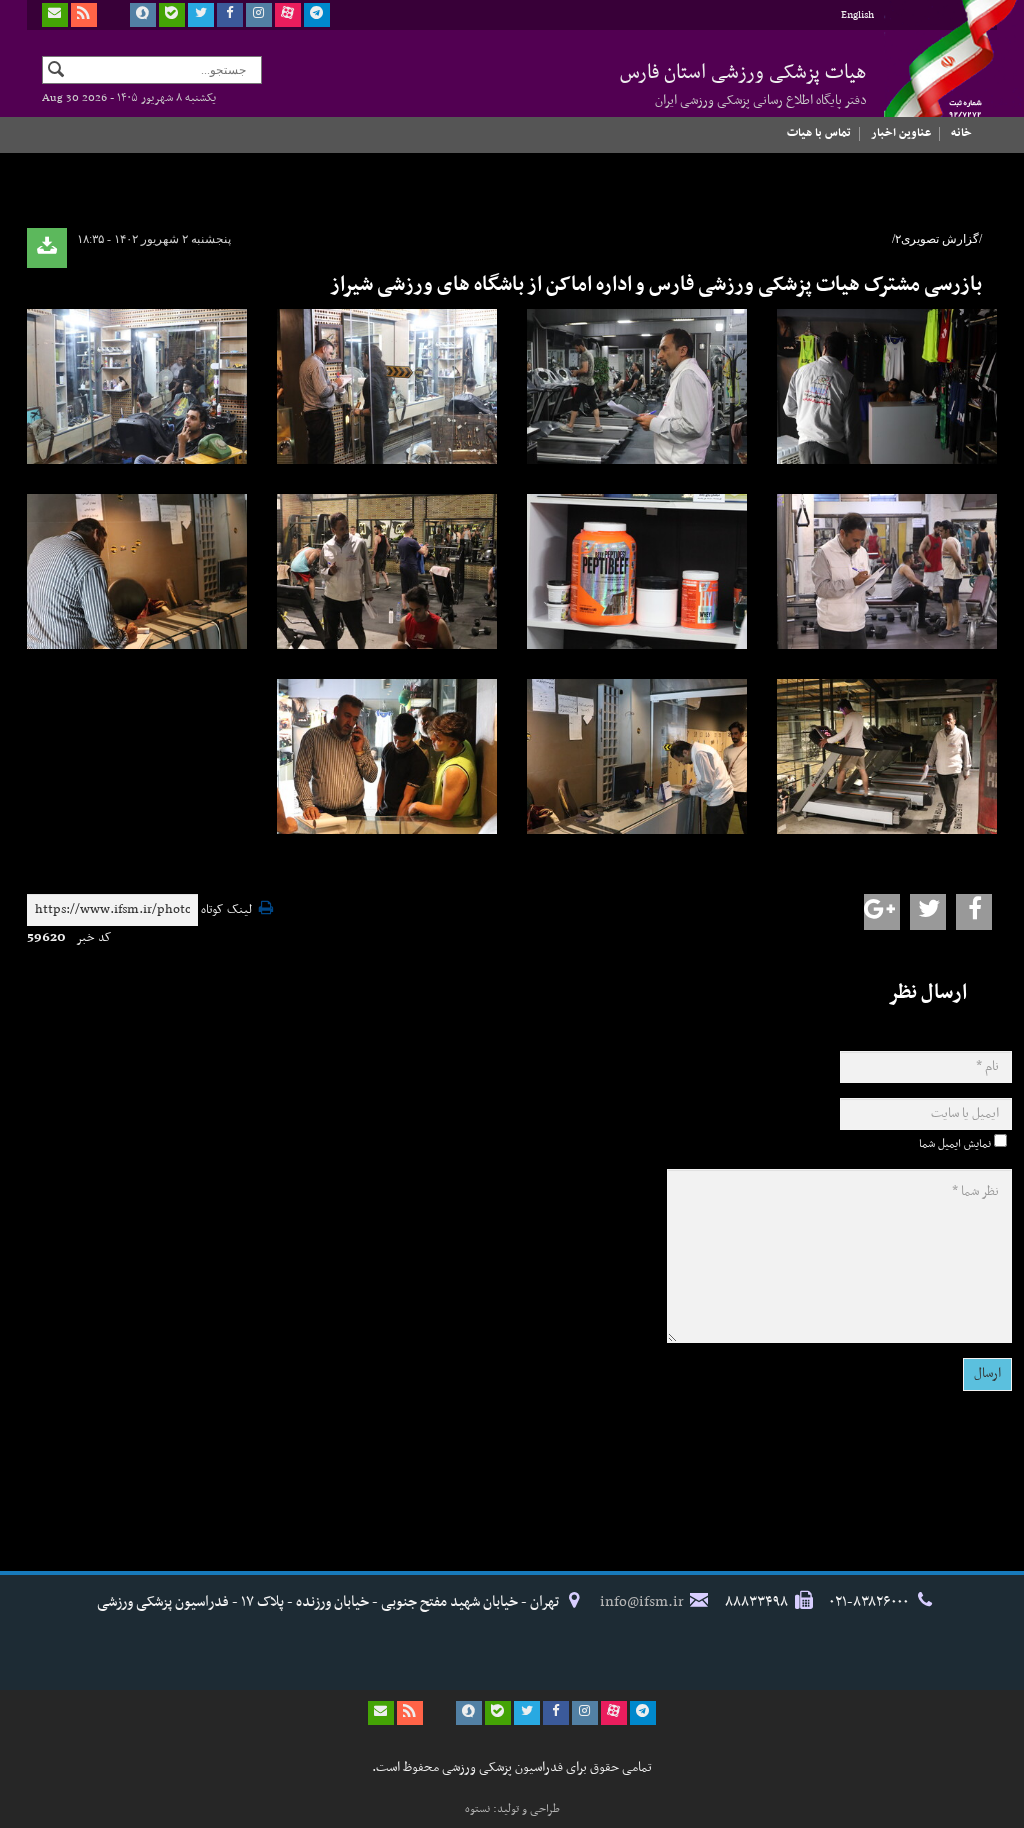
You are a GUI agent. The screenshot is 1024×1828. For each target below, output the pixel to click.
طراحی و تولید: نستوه (512, 1809)
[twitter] (201, 15)
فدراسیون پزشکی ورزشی (932, 77)
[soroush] (143, 15)
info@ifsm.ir (642, 1602)
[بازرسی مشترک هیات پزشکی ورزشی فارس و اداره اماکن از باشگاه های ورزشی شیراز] (887, 386)
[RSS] (84, 15)
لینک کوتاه (226, 910)
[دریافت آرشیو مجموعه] (47, 248)
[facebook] (230, 15)
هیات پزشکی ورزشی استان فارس (743, 84)
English (857, 15)
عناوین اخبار (901, 133)
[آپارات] (288, 15)
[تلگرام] (317, 15)
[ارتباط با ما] (55, 15)
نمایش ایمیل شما (955, 1144)
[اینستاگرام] (259, 15)
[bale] (172, 15)
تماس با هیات (819, 133)
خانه (961, 133)
